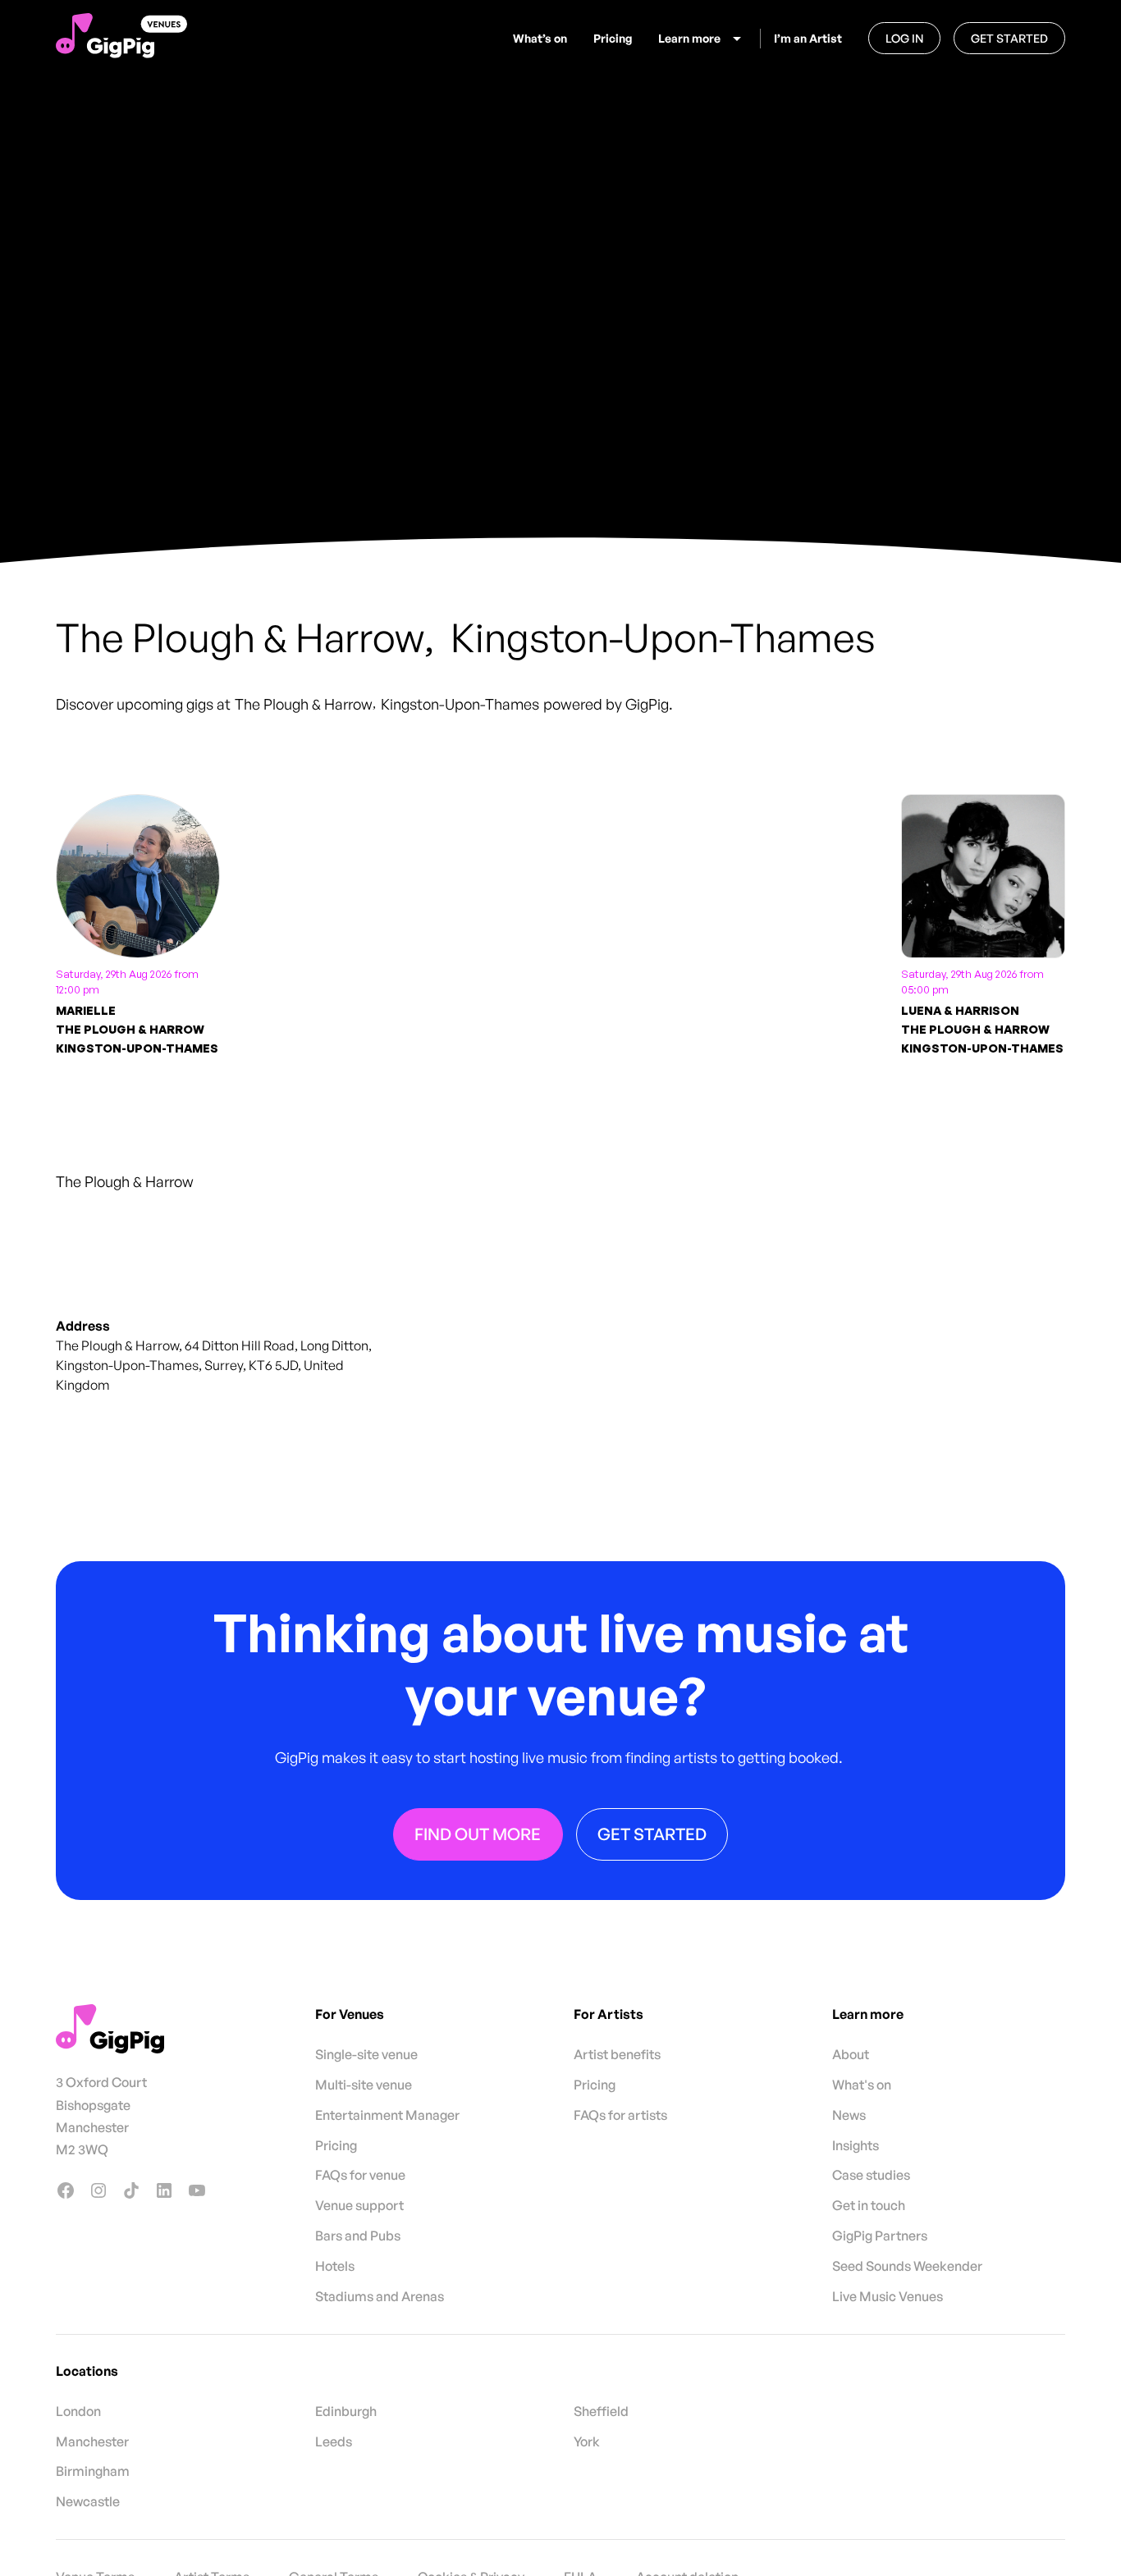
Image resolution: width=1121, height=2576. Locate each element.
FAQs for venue (360, 2175)
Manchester (92, 2441)
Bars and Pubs (358, 2236)
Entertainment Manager (387, 2115)
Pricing (613, 38)
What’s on (540, 38)
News (849, 2115)
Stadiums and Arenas (380, 2296)
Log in (904, 38)
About (851, 2054)
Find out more (478, 1833)
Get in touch (869, 2205)
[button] (702, 39)
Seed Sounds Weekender (907, 2266)
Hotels (335, 2266)
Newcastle (88, 2501)
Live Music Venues (888, 2296)
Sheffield (601, 2411)
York (587, 2441)
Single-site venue (366, 2054)
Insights (856, 2145)
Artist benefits (617, 2054)
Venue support (359, 2205)
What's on (862, 2085)
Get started (1009, 38)
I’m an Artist (808, 38)
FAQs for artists (620, 2115)
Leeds (334, 2441)
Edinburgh (346, 2411)
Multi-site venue (364, 2085)
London (78, 2411)
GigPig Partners (880, 2236)
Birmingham (93, 2471)
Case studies (871, 2175)
